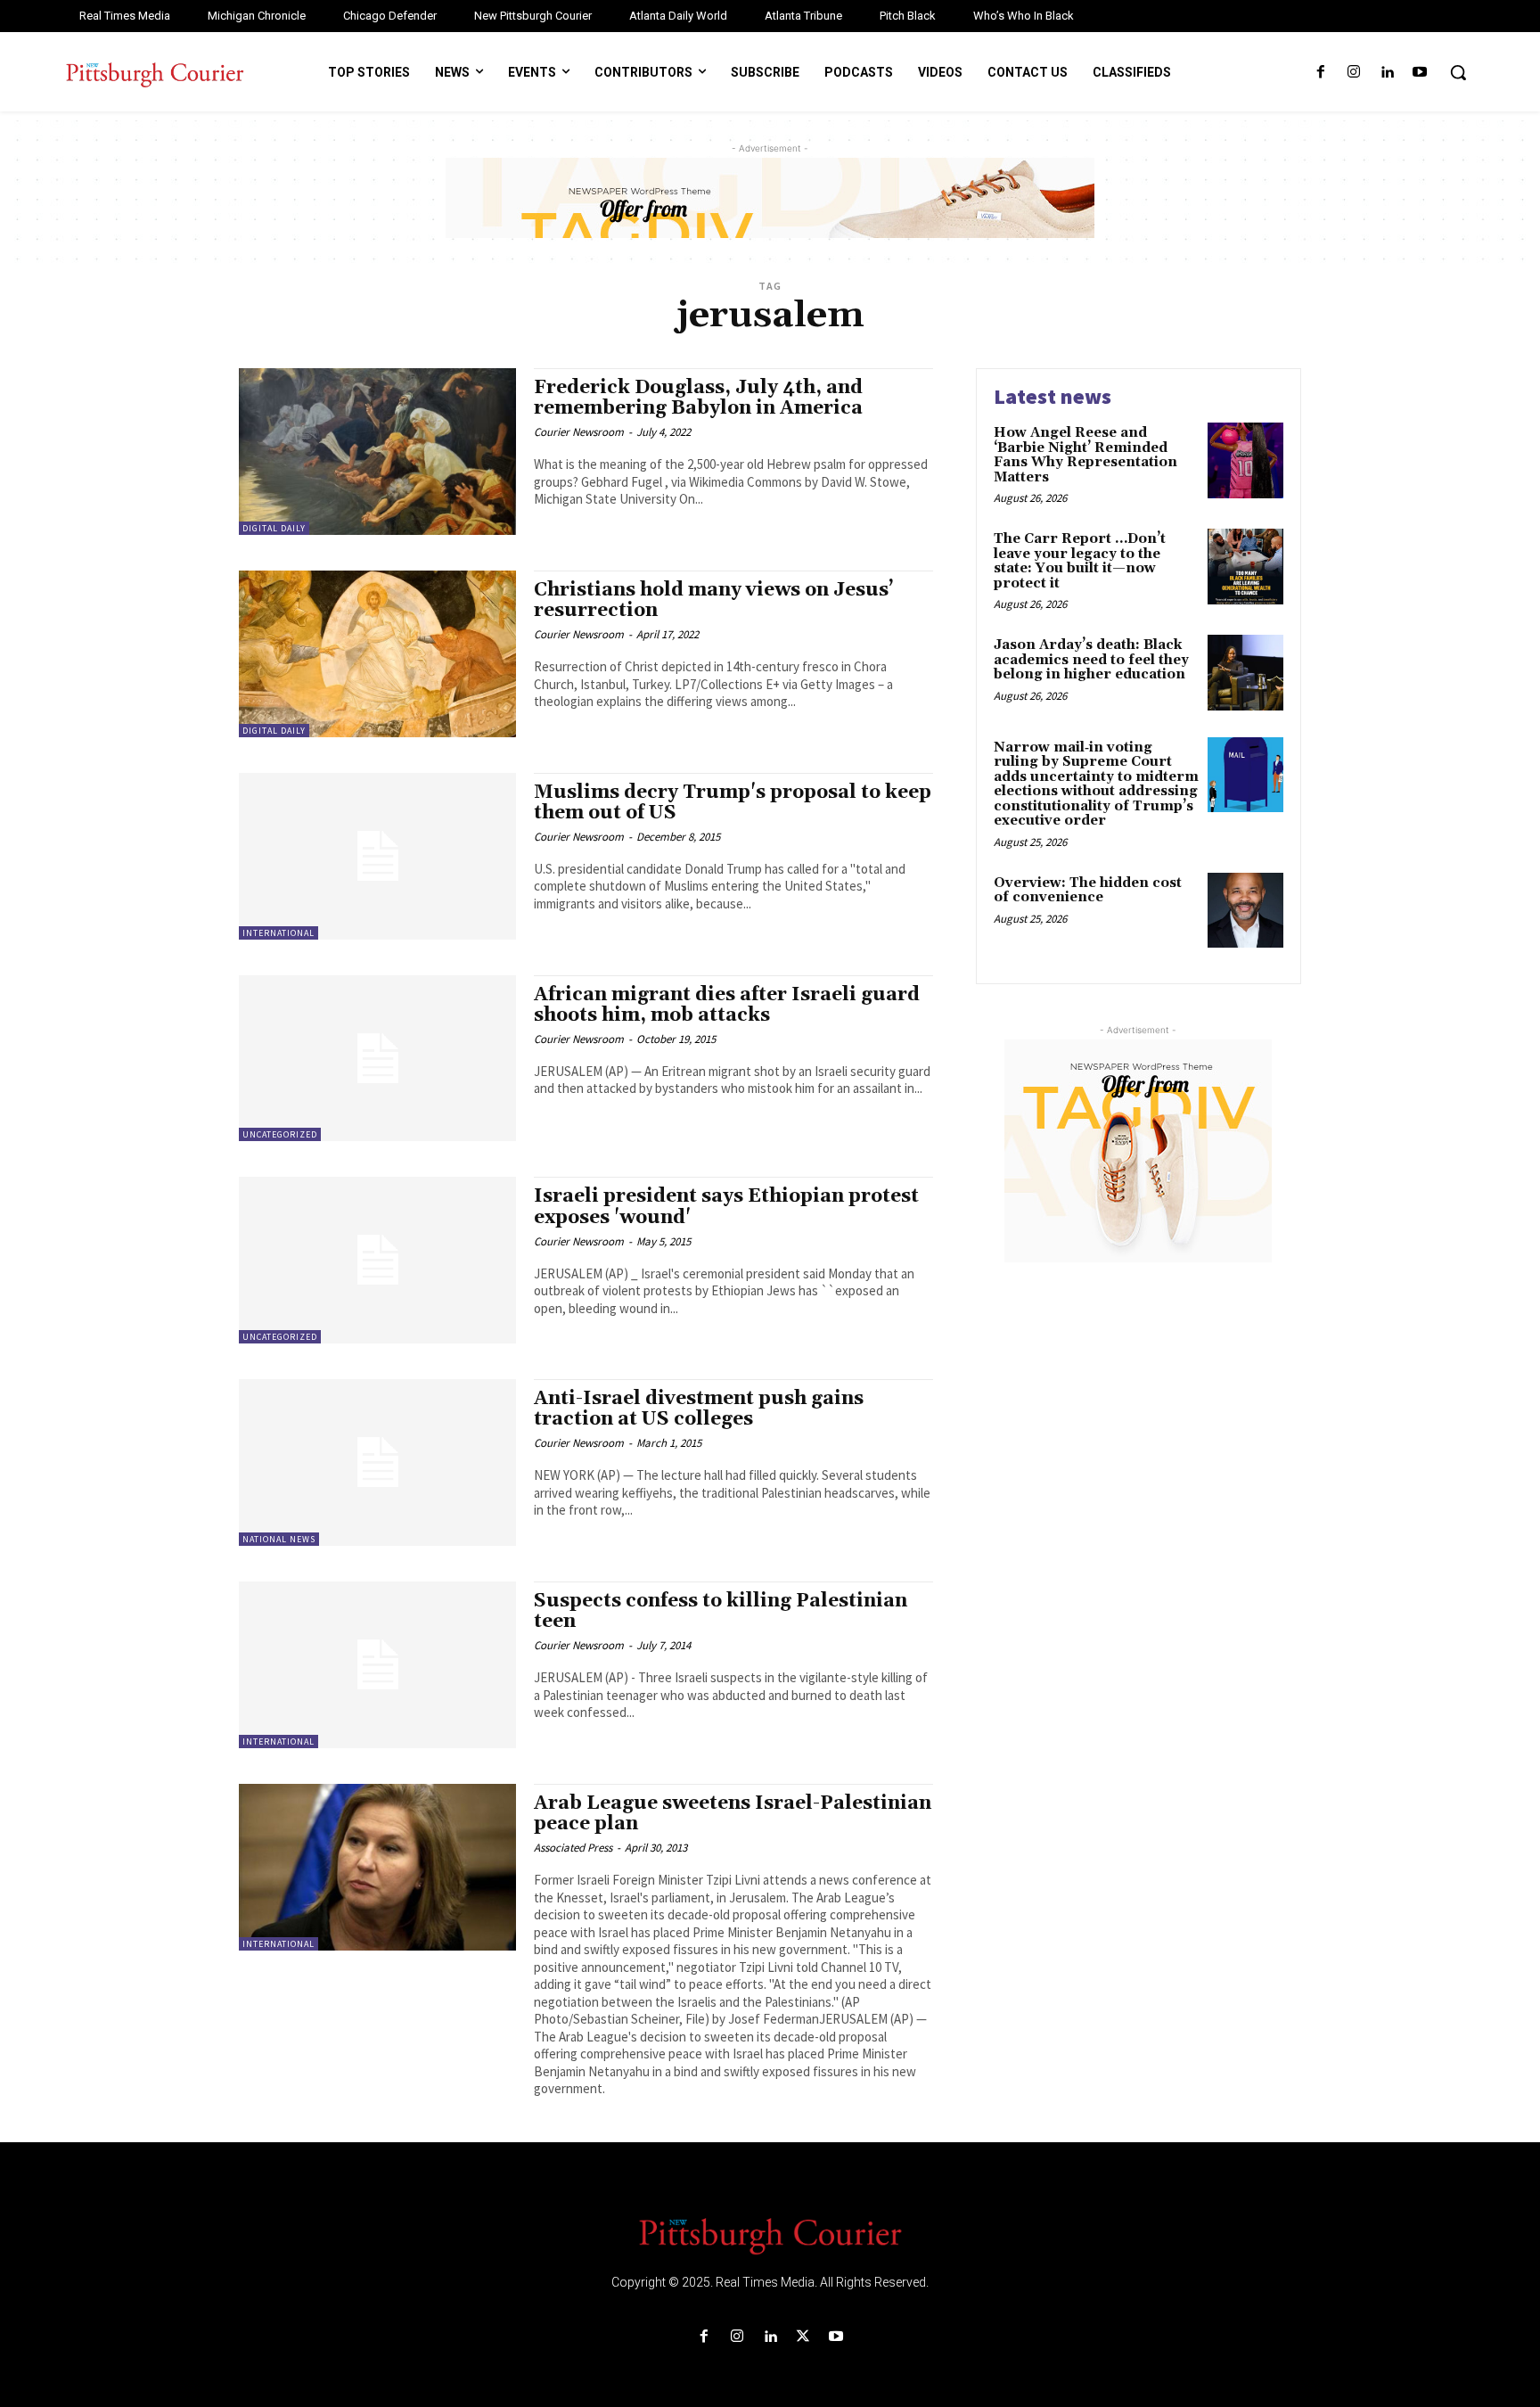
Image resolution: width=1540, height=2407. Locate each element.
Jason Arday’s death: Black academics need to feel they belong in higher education (1091, 660)
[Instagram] (1353, 73)
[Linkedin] (1387, 73)
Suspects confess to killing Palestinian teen (721, 1611)
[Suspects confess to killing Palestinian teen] (377, 1665)
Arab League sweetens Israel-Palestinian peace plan (733, 1814)
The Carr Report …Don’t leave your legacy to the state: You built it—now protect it (1080, 561)
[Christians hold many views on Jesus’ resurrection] (377, 654)
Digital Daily (274, 528)
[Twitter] (803, 2337)
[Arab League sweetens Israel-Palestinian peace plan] (377, 1867)
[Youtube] (1420, 73)
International (279, 933)
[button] (1458, 72)
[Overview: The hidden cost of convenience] (1245, 911)
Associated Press (573, 1848)
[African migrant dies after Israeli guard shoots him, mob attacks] (377, 1059)
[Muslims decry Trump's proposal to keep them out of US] (377, 856)
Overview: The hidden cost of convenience (1088, 891)
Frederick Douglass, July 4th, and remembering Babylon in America (698, 398)
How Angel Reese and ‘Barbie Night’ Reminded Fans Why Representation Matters (1085, 455)
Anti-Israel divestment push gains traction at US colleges (699, 1409)
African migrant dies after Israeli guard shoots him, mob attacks (727, 1005)
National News (279, 1539)
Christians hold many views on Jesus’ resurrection (714, 600)
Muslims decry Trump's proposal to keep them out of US (733, 803)
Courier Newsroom (579, 432)
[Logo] (770, 2235)
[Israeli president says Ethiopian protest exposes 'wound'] (377, 1260)
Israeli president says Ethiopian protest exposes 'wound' (726, 1207)
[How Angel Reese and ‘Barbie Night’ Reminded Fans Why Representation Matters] (1245, 460)
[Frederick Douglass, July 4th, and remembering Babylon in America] (377, 452)
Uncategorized (280, 1134)
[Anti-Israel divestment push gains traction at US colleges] (377, 1462)
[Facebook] (1320, 73)
